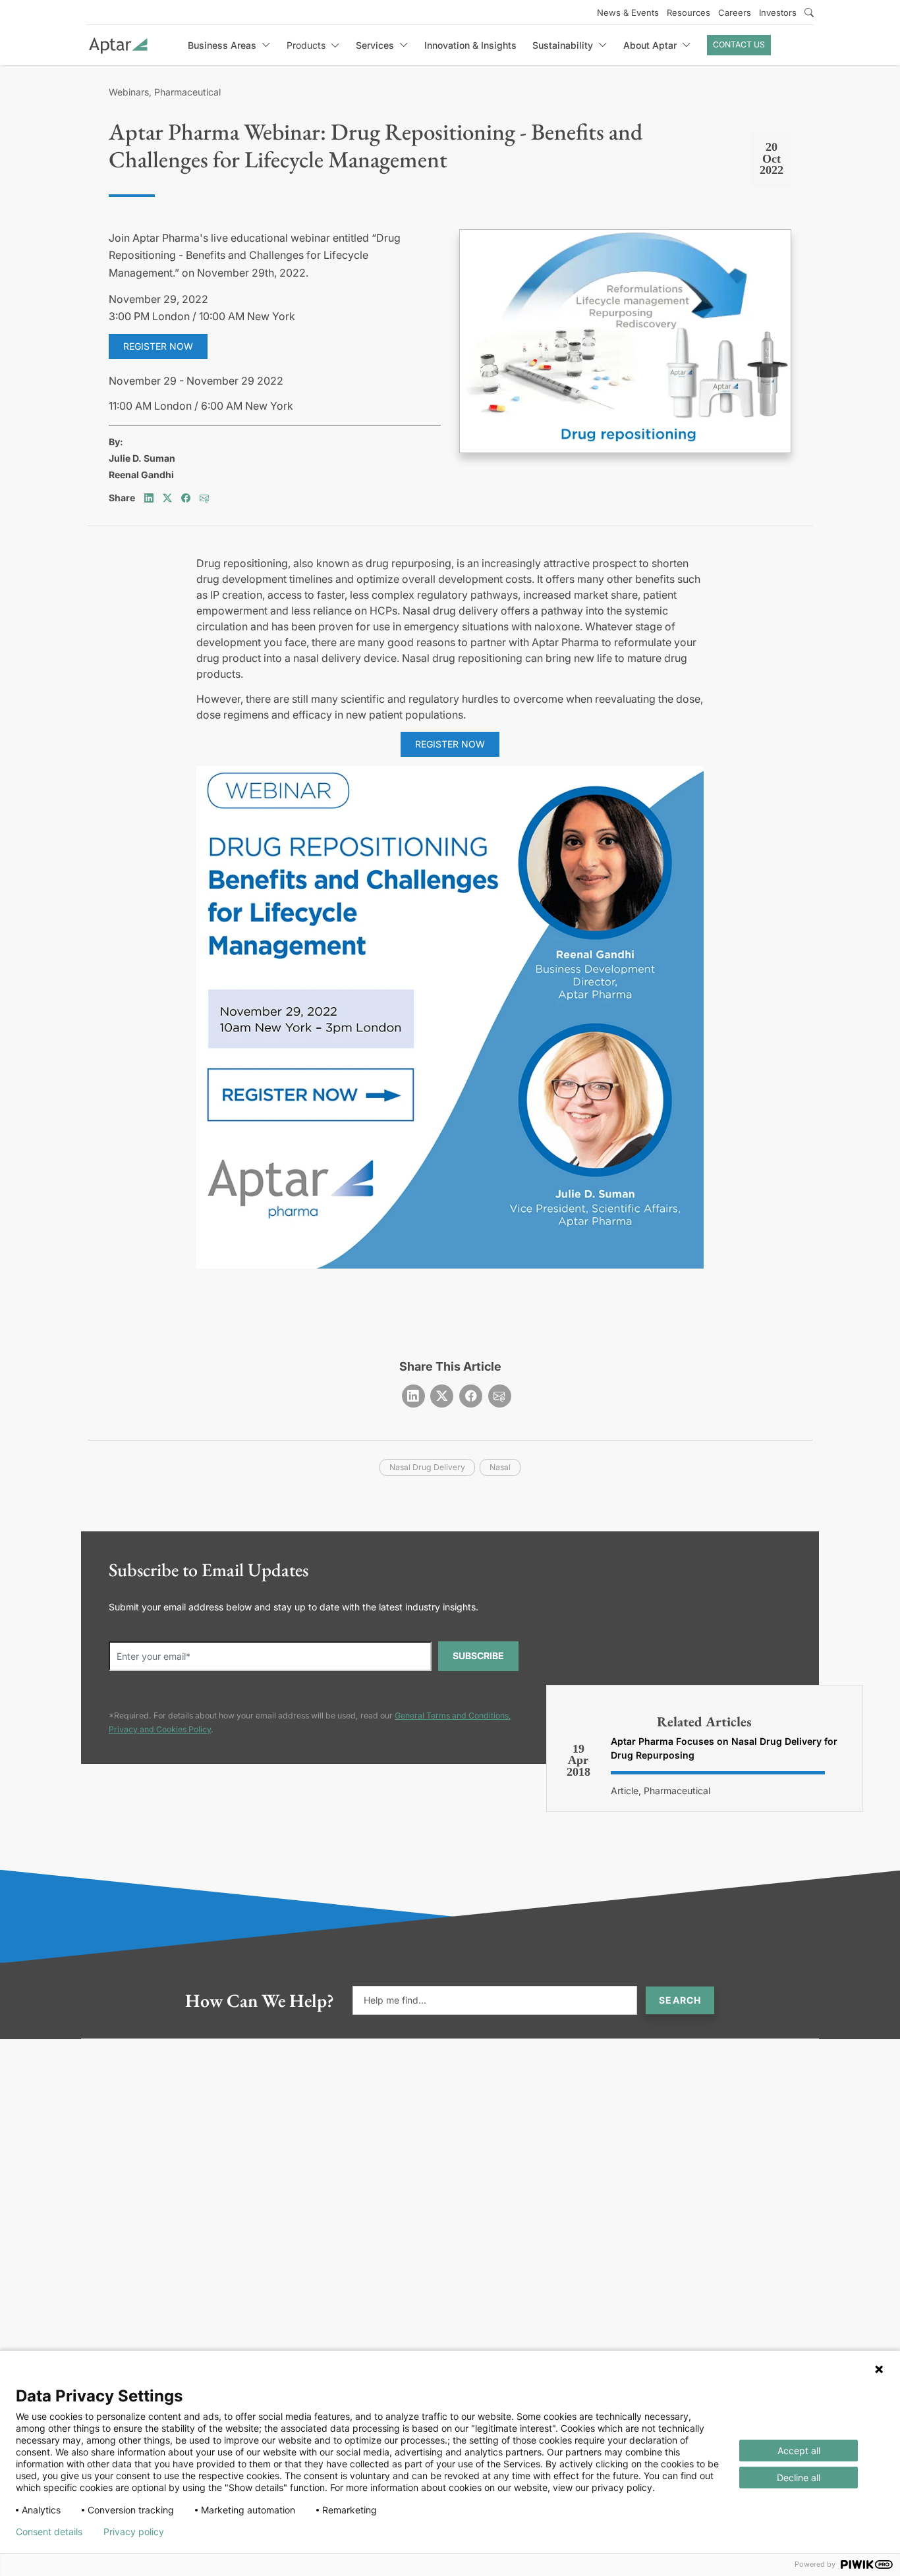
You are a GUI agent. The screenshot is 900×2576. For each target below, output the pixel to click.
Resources (689, 13)
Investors (778, 13)
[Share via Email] (204, 498)
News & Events (628, 13)
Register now (158, 346)
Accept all (799, 2451)
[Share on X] (167, 498)
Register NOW (450, 744)
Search (680, 2000)
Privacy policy (134, 2532)
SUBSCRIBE (478, 1656)
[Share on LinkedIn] (149, 498)
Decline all (799, 2478)
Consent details (49, 2532)
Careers (735, 13)
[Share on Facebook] (186, 498)
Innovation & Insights (470, 45)
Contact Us (739, 44)
